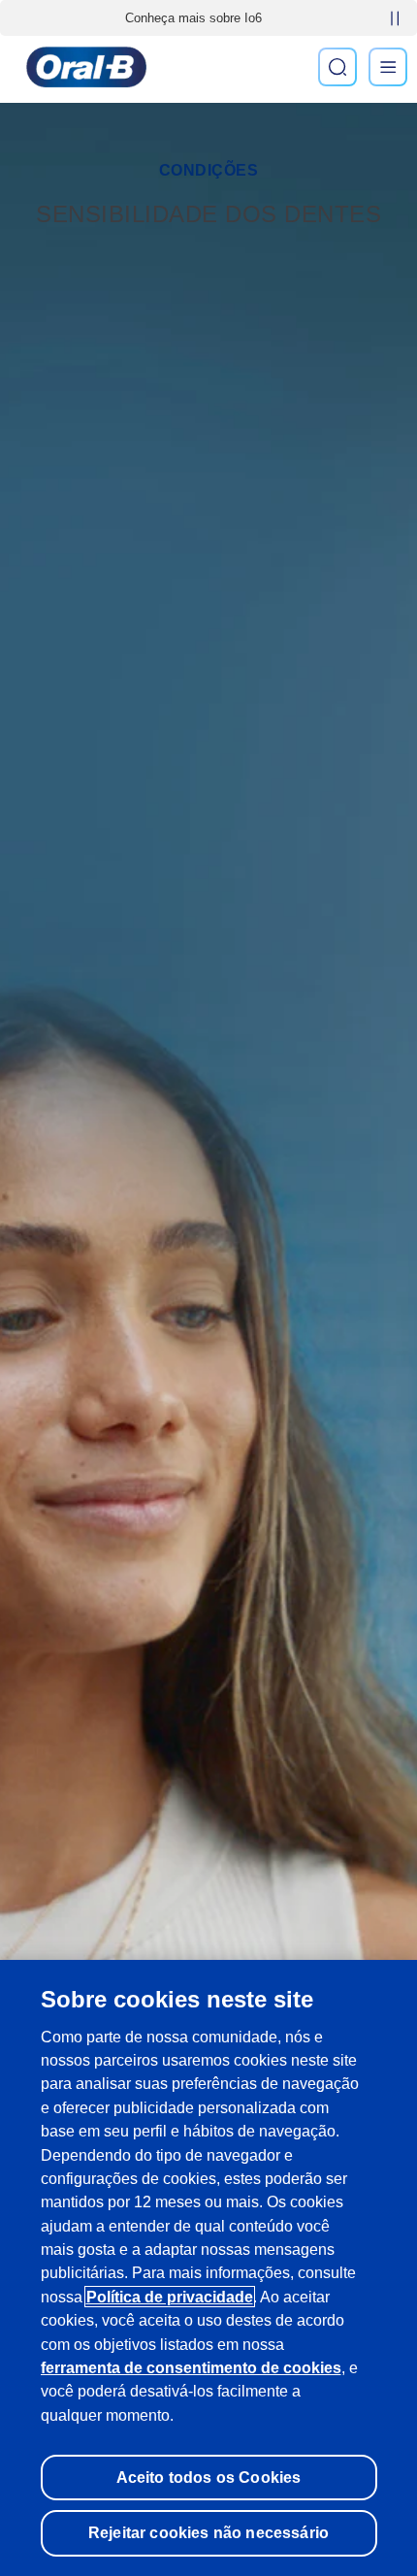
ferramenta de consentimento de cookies (191, 2367)
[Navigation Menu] (388, 67)
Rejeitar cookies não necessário (208, 2532)
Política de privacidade (170, 2297)
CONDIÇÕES (209, 170)
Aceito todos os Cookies (209, 2477)
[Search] (337, 67)
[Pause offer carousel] (395, 18)
